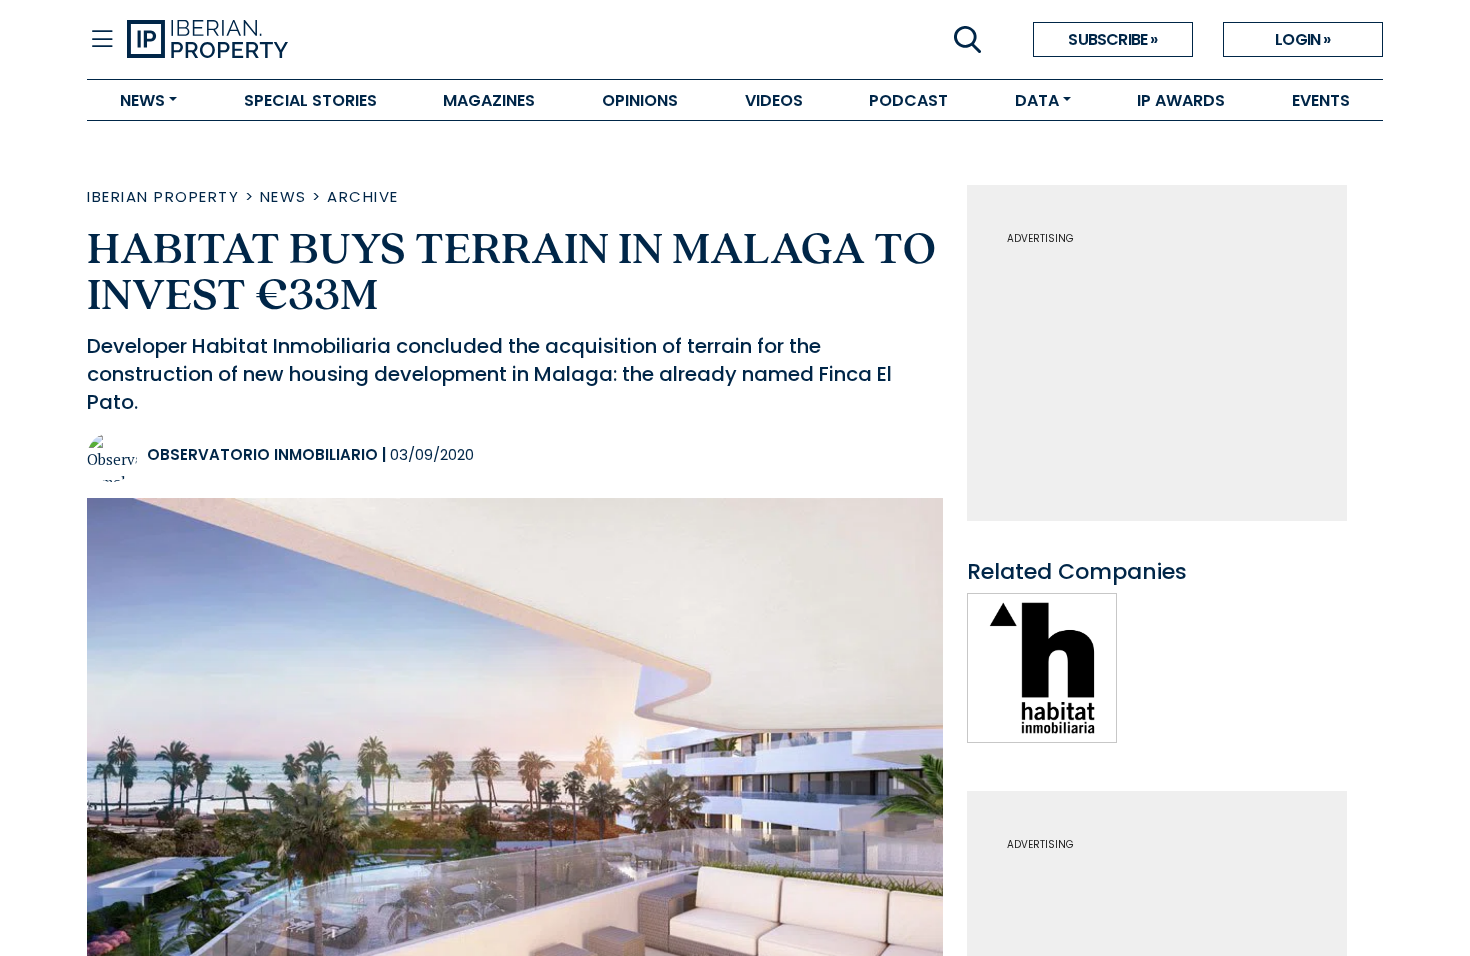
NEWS (142, 100)
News (283, 196)
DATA (1037, 100)
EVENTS (1321, 100)
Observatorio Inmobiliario (262, 454)
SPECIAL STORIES (310, 100)
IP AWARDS (1181, 100)
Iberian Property (163, 196)
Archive (363, 196)
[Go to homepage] (431, 40)
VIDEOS (774, 100)
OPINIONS (640, 100)
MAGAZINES (489, 100)
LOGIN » (1302, 39)
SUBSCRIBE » (1112, 39)
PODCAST (908, 100)
